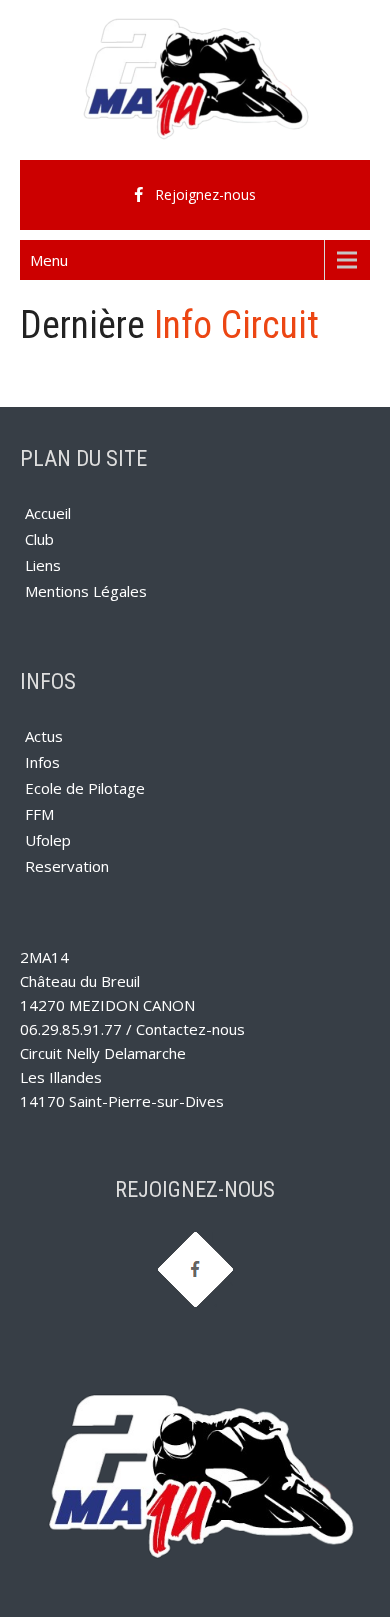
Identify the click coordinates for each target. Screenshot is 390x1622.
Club (39, 539)
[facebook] (195, 195)
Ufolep (48, 840)
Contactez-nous (190, 1029)
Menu (49, 260)
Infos (42, 762)
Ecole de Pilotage (85, 788)
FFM (39, 814)
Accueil (48, 513)
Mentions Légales (86, 591)
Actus (44, 736)
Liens (43, 565)
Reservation (67, 866)
